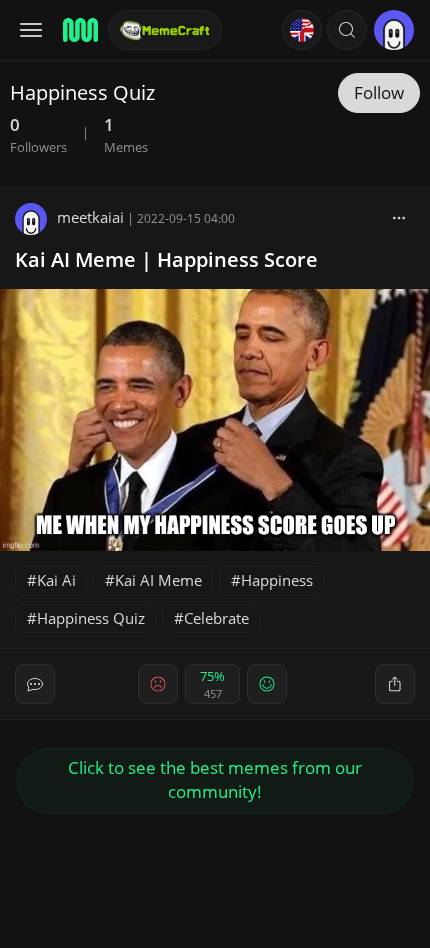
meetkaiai (90, 217)
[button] (347, 30)
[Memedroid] (79, 30)
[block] (399, 217)
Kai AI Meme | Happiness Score (166, 259)
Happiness (277, 580)
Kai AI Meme (158, 580)
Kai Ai (56, 580)
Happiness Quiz (91, 618)
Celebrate (216, 618)
